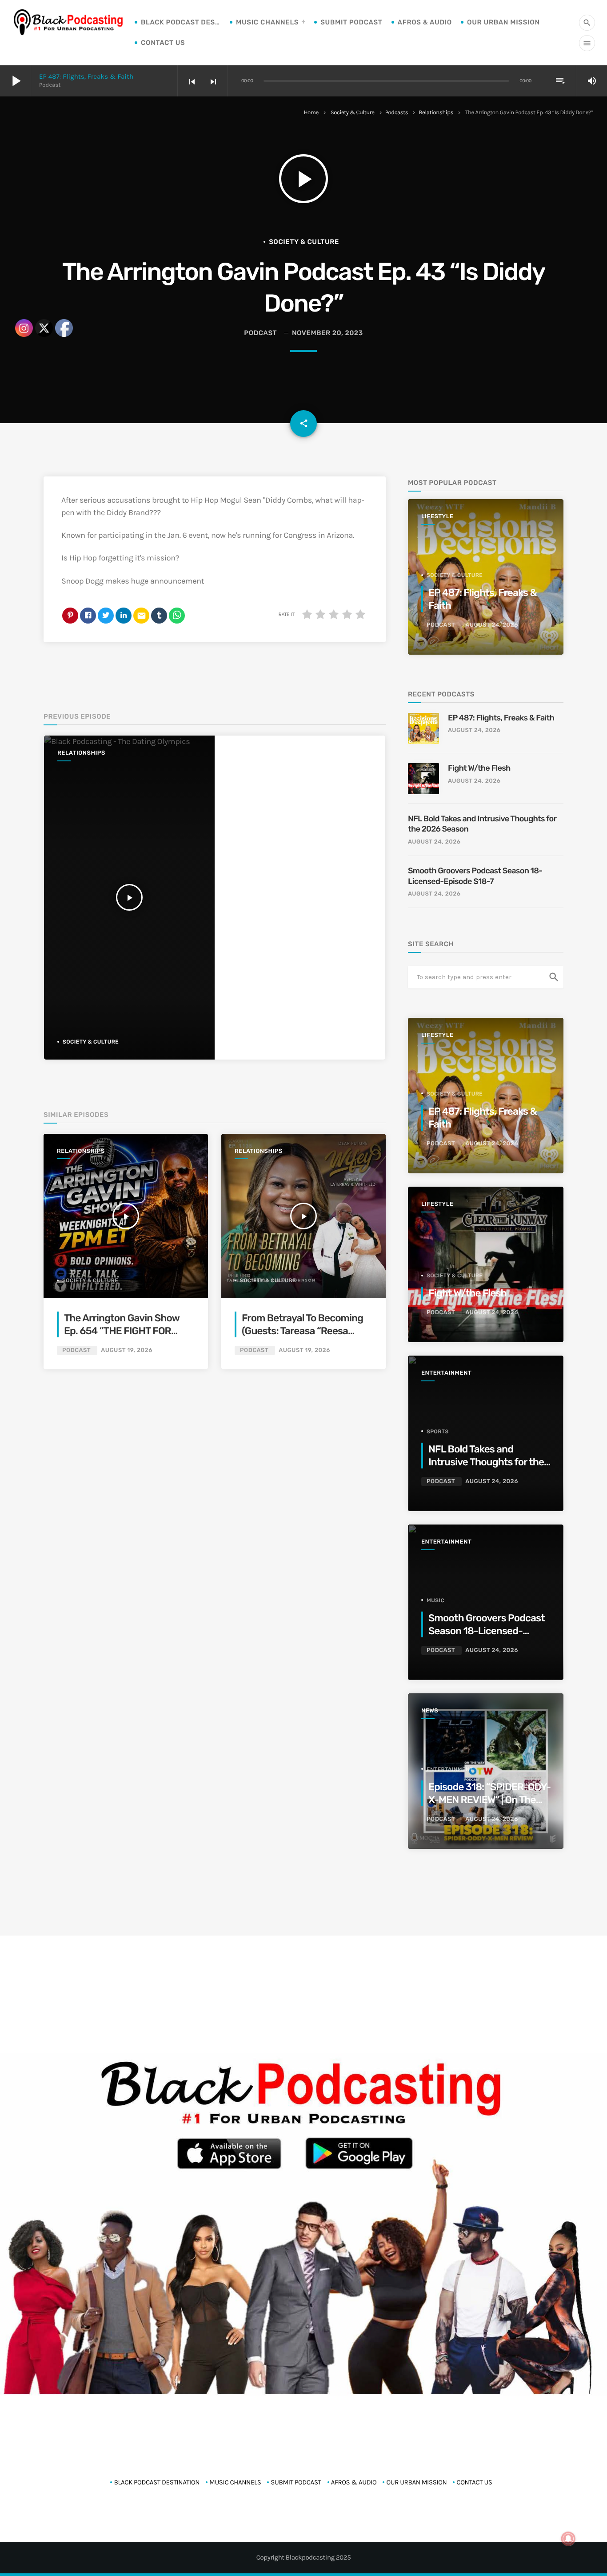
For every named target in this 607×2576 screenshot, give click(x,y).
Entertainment (446, 1373)
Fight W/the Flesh (479, 768)
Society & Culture (353, 113)
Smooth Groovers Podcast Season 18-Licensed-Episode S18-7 (475, 876)
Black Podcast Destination (181, 22)
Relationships (436, 113)
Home (311, 113)
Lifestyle (437, 517)
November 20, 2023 (327, 333)
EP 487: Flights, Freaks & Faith (86, 76)
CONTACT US (163, 43)
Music (435, 1600)
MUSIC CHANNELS (267, 22)
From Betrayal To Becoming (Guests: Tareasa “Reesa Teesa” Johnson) (302, 1331)
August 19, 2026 (127, 1350)
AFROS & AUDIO (425, 22)
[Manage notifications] (568, 2539)
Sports (438, 1432)
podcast (260, 333)
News (430, 1711)
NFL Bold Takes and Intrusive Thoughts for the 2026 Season (482, 824)
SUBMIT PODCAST (351, 22)
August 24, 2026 (492, 625)
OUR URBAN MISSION (503, 22)
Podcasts (397, 113)
